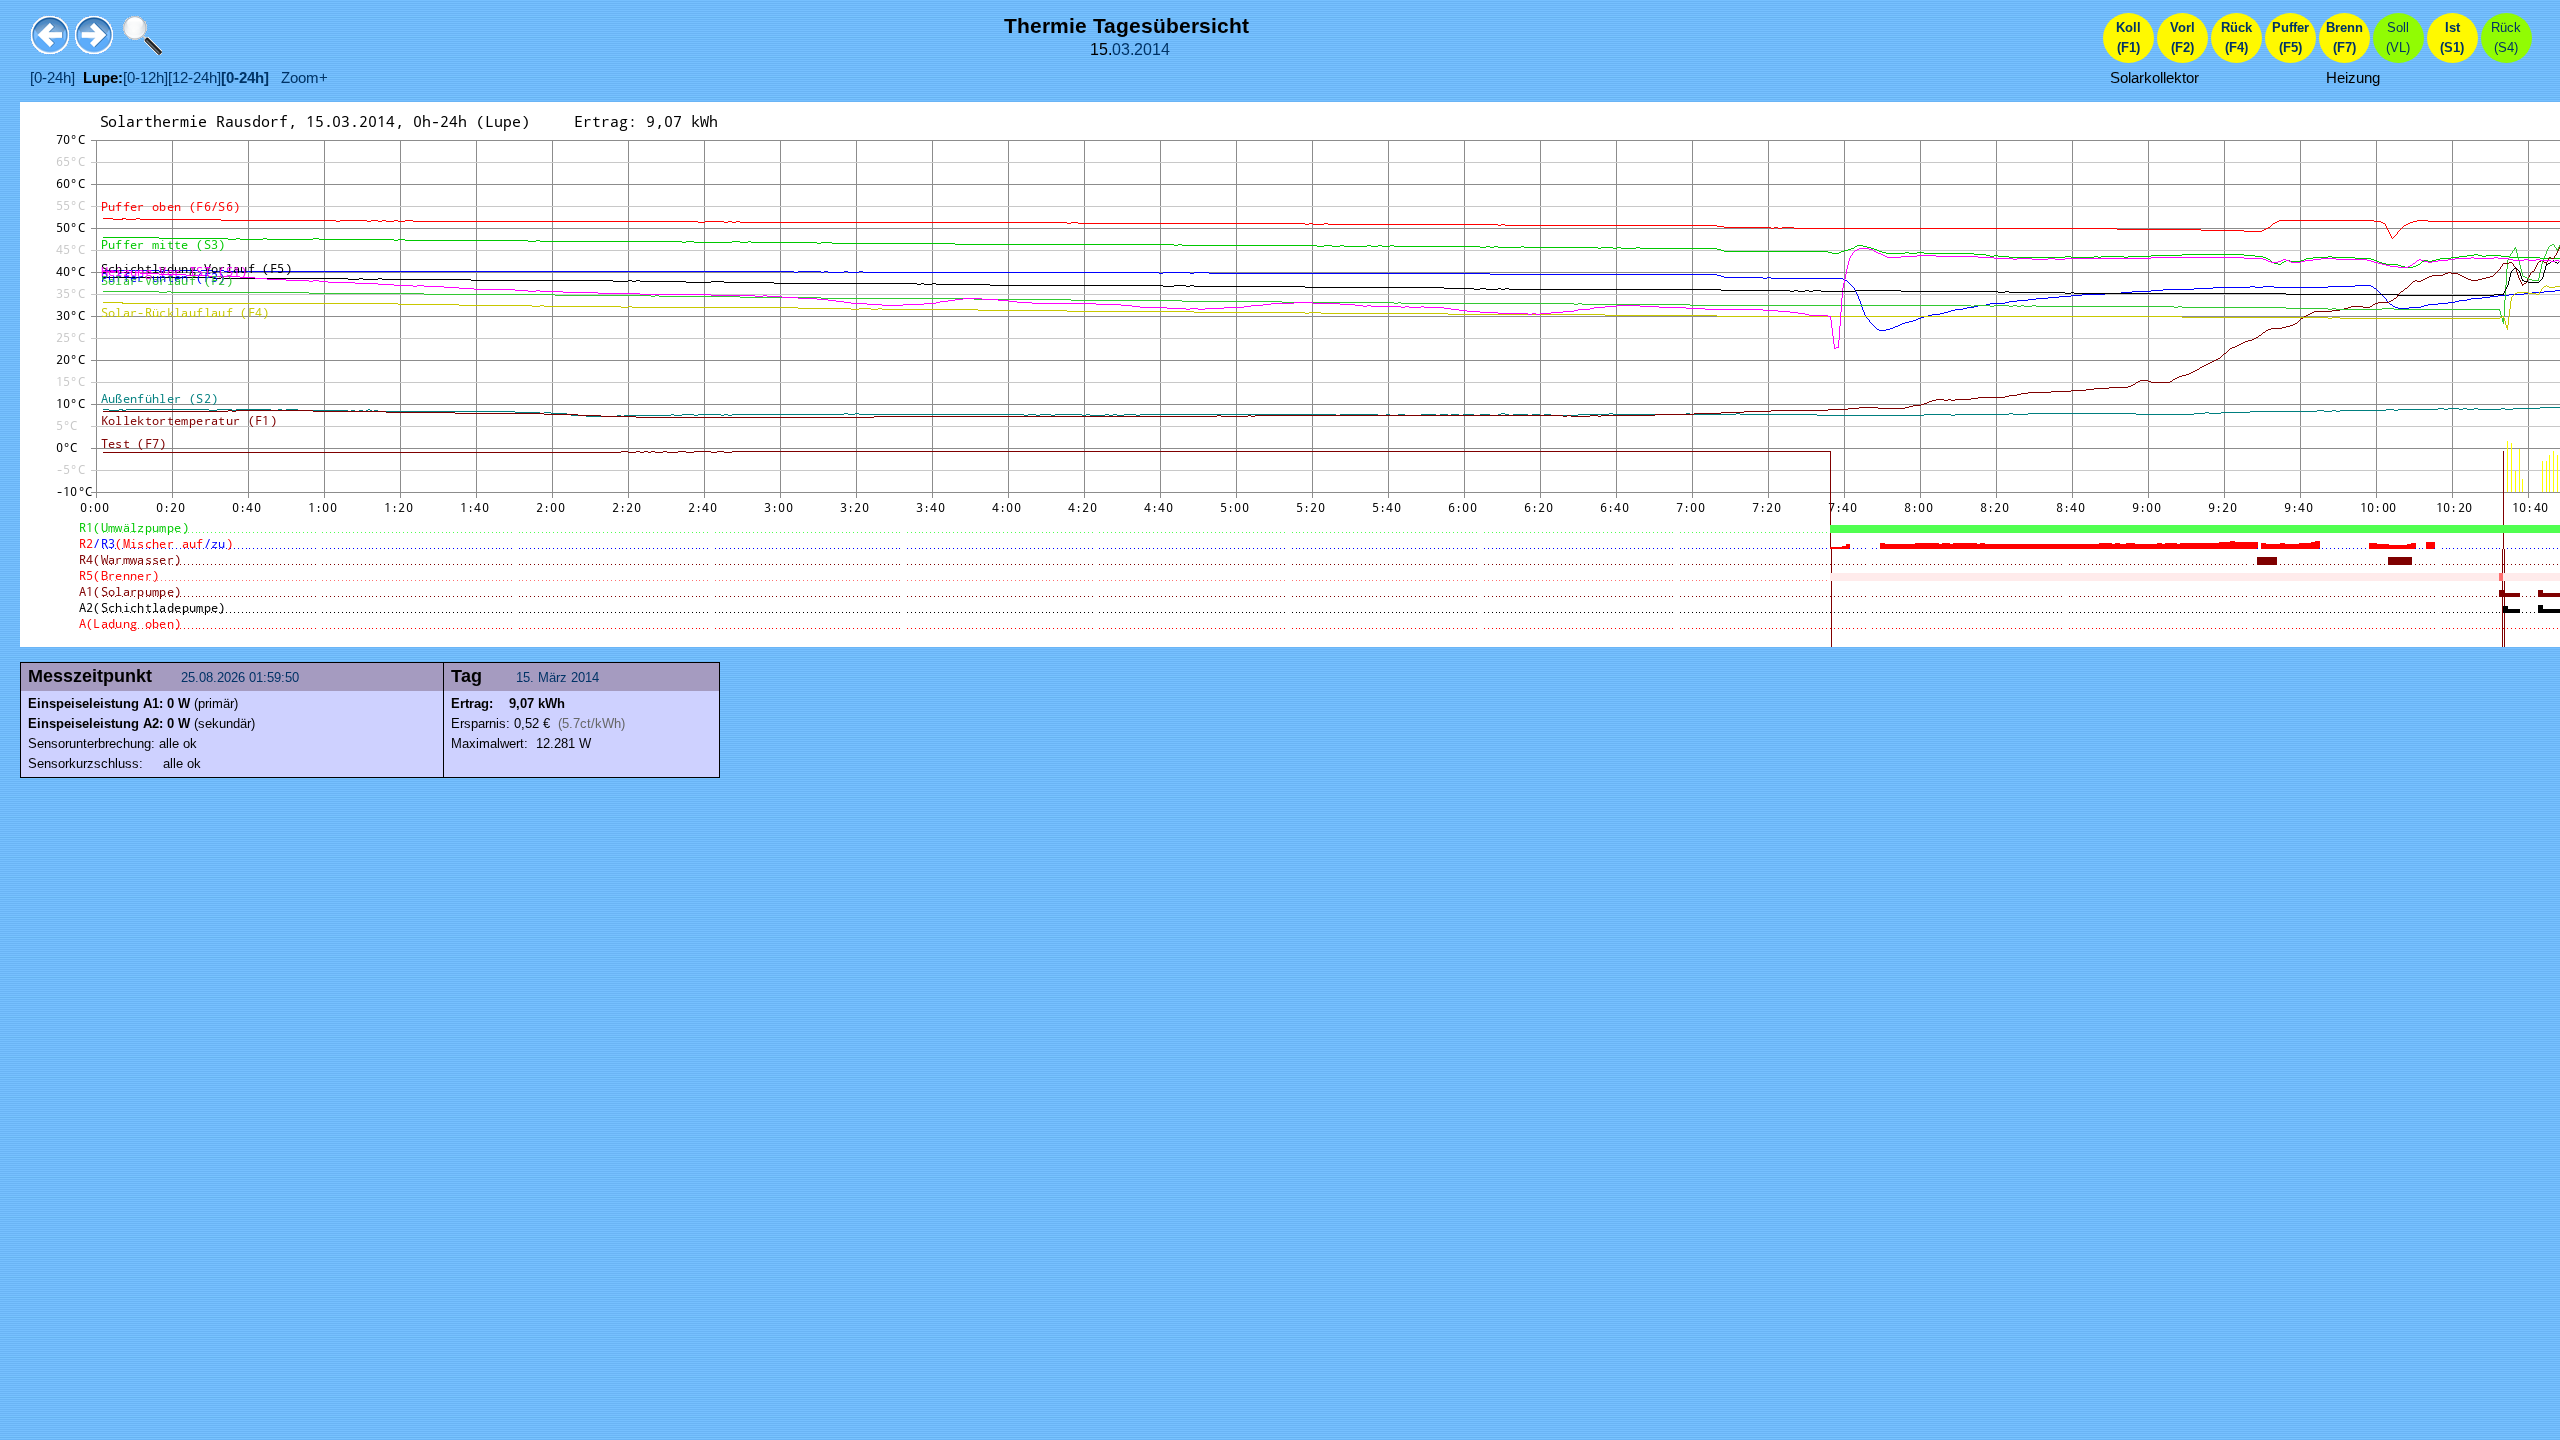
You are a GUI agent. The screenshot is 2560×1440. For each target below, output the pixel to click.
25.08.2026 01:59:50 (242, 677)
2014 (1152, 49)
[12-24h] (194, 78)
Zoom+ (298, 78)
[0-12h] (145, 78)
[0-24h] (52, 78)
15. (527, 677)
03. (1123, 49)
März (552, 677)
